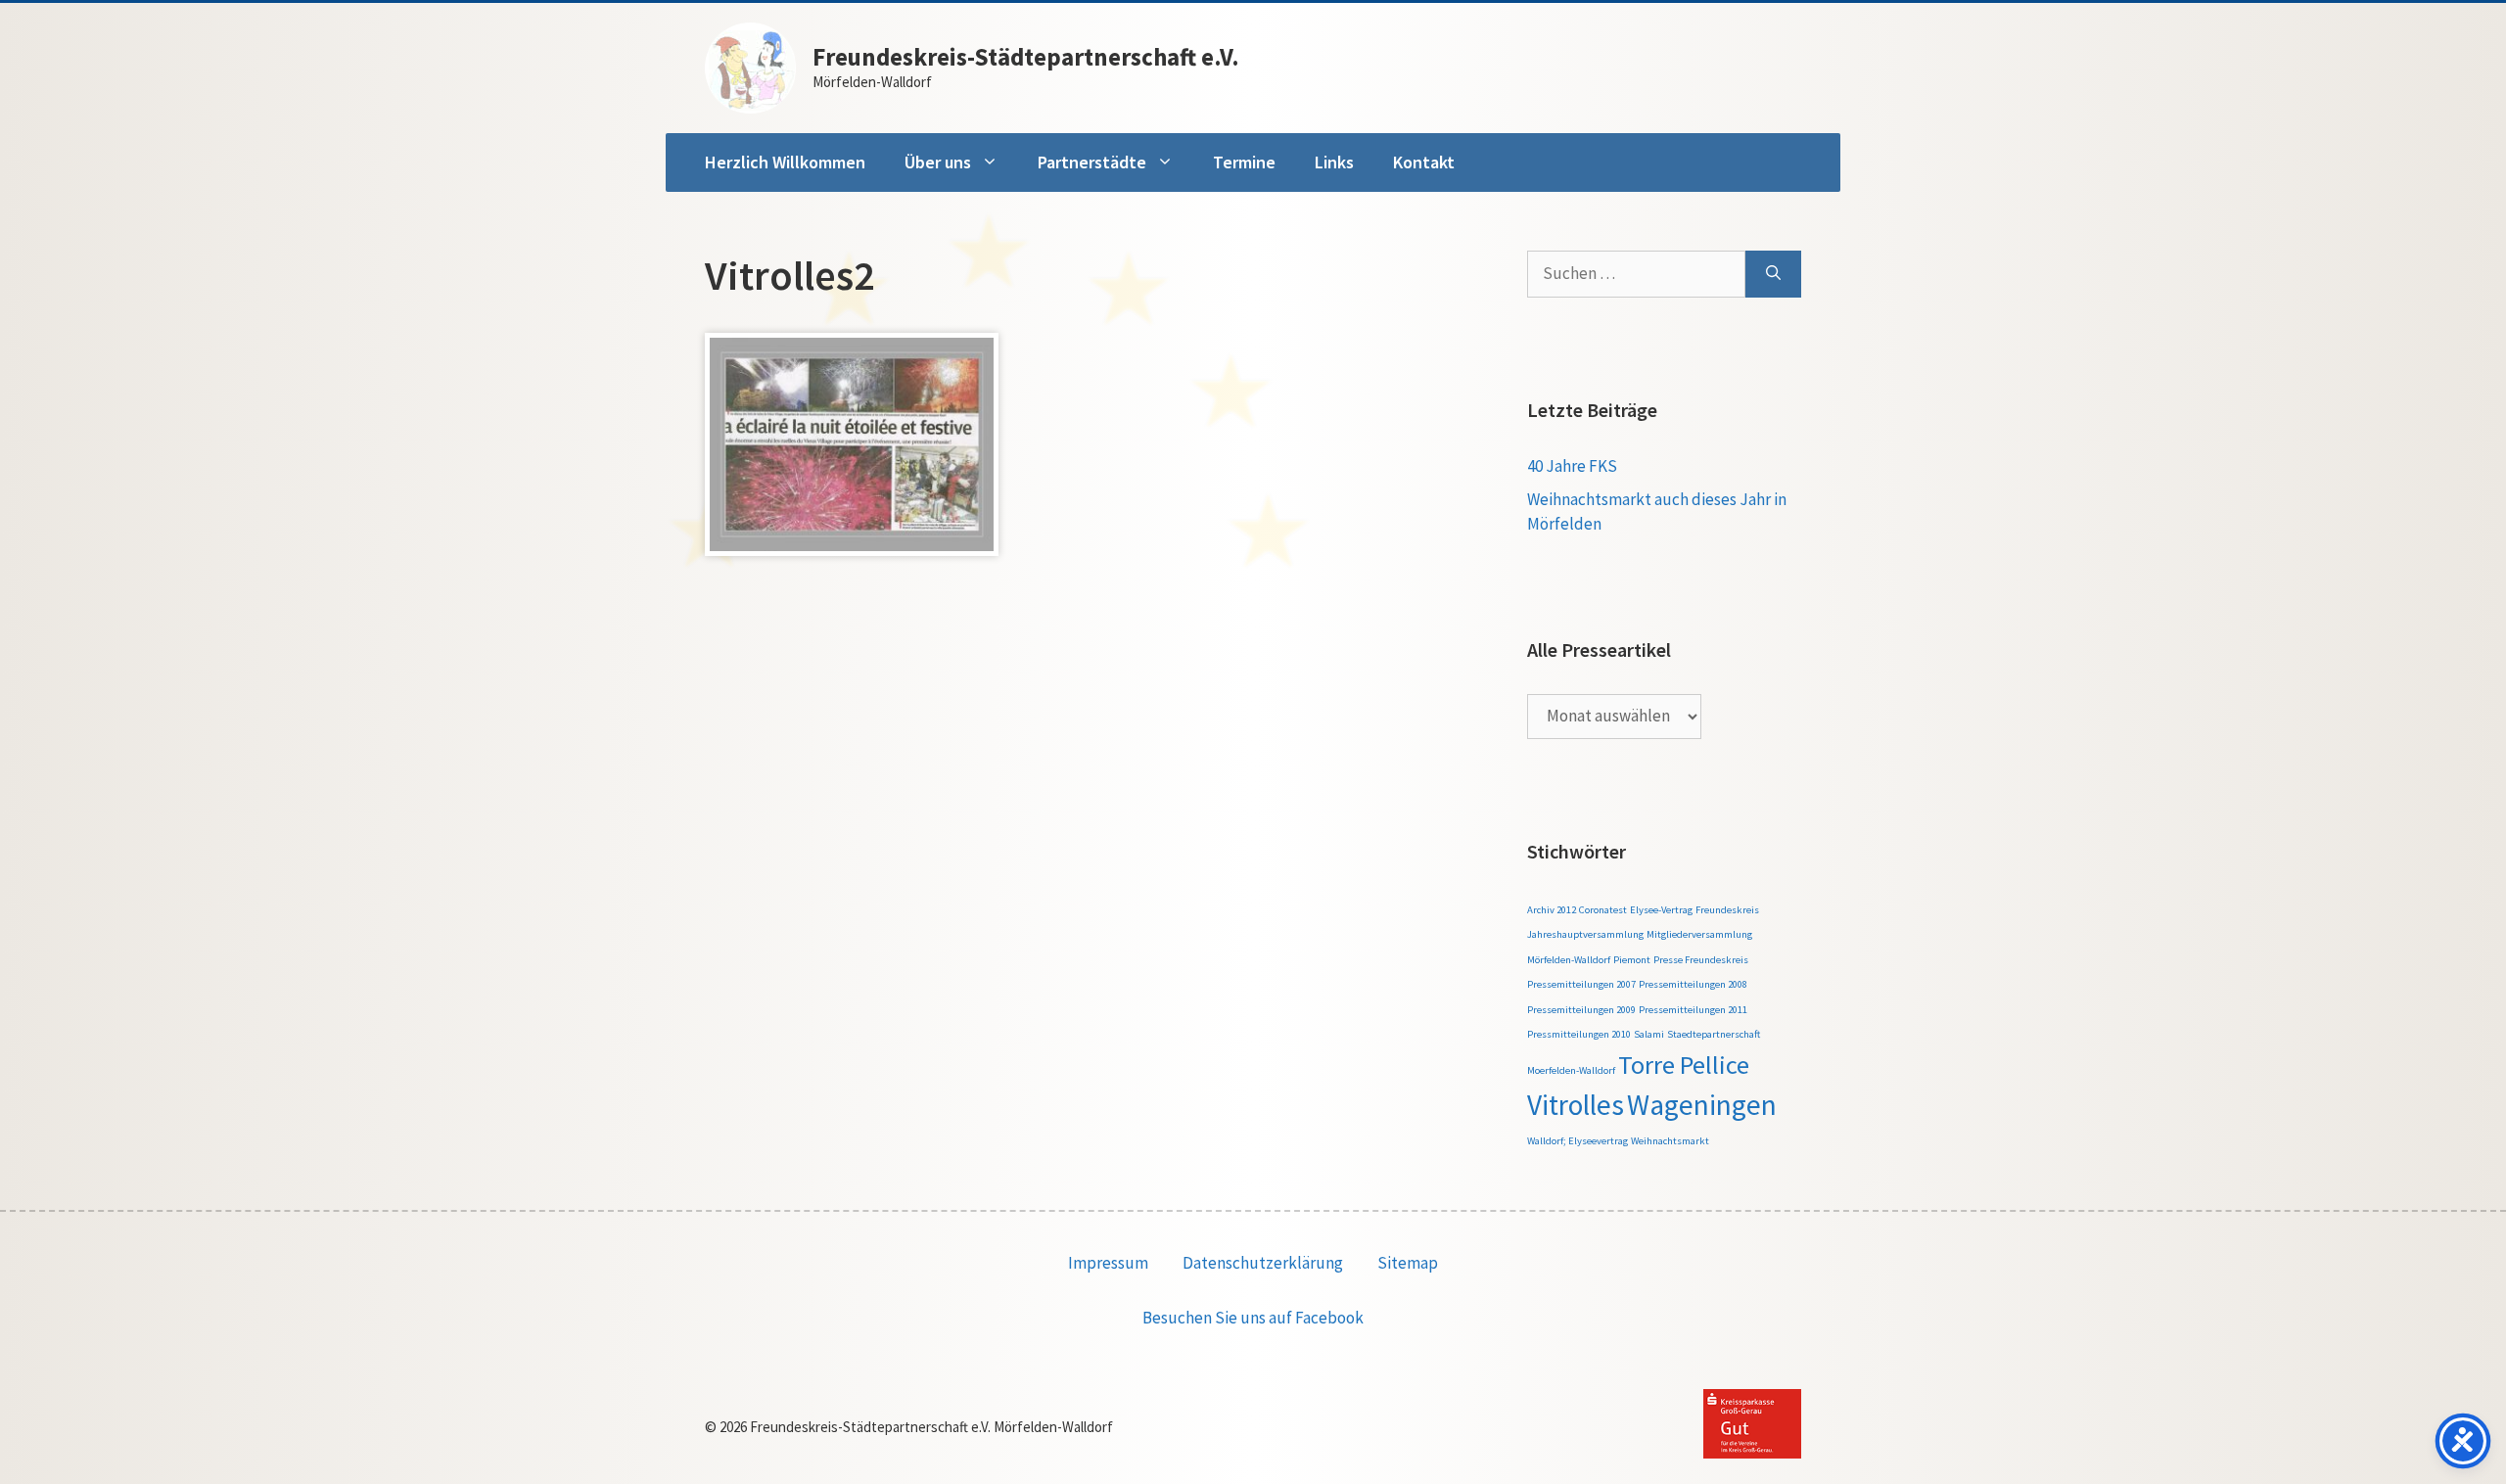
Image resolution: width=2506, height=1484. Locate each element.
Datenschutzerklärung (1263, 1263)
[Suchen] (1773, 274)
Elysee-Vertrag (1661, 910)
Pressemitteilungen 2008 (1693, 984)
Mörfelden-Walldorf (1569, 960)
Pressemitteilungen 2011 (1693, 1010)
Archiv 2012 (1552, 910)
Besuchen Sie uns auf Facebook (1253, 1318)
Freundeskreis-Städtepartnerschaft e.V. (1026, 57)
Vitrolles (1576, 1105)
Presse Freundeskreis (1701, 960)
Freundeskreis (1727, 910)
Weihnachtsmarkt (1670, 1141)
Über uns (938, 162)
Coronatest (1603, 910)
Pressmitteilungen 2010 (1579, 1034)
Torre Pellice (1684, 1065)
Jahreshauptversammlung (1585, 934)
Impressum (1108, 1263)
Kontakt (1424, 162)
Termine (1244, 162)
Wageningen (1702, 1105)
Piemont (1632, 960)
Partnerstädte (1092, 162)
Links (1334, 162)
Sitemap (1408, 1263)
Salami (1649, 1034)
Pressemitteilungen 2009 (1581, 1010)
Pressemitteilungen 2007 (1581, 984)
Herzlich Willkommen (785, 162)
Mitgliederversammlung (1699, 934)
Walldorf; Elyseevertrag (1578, 1141)
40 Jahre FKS (1572, 466)
